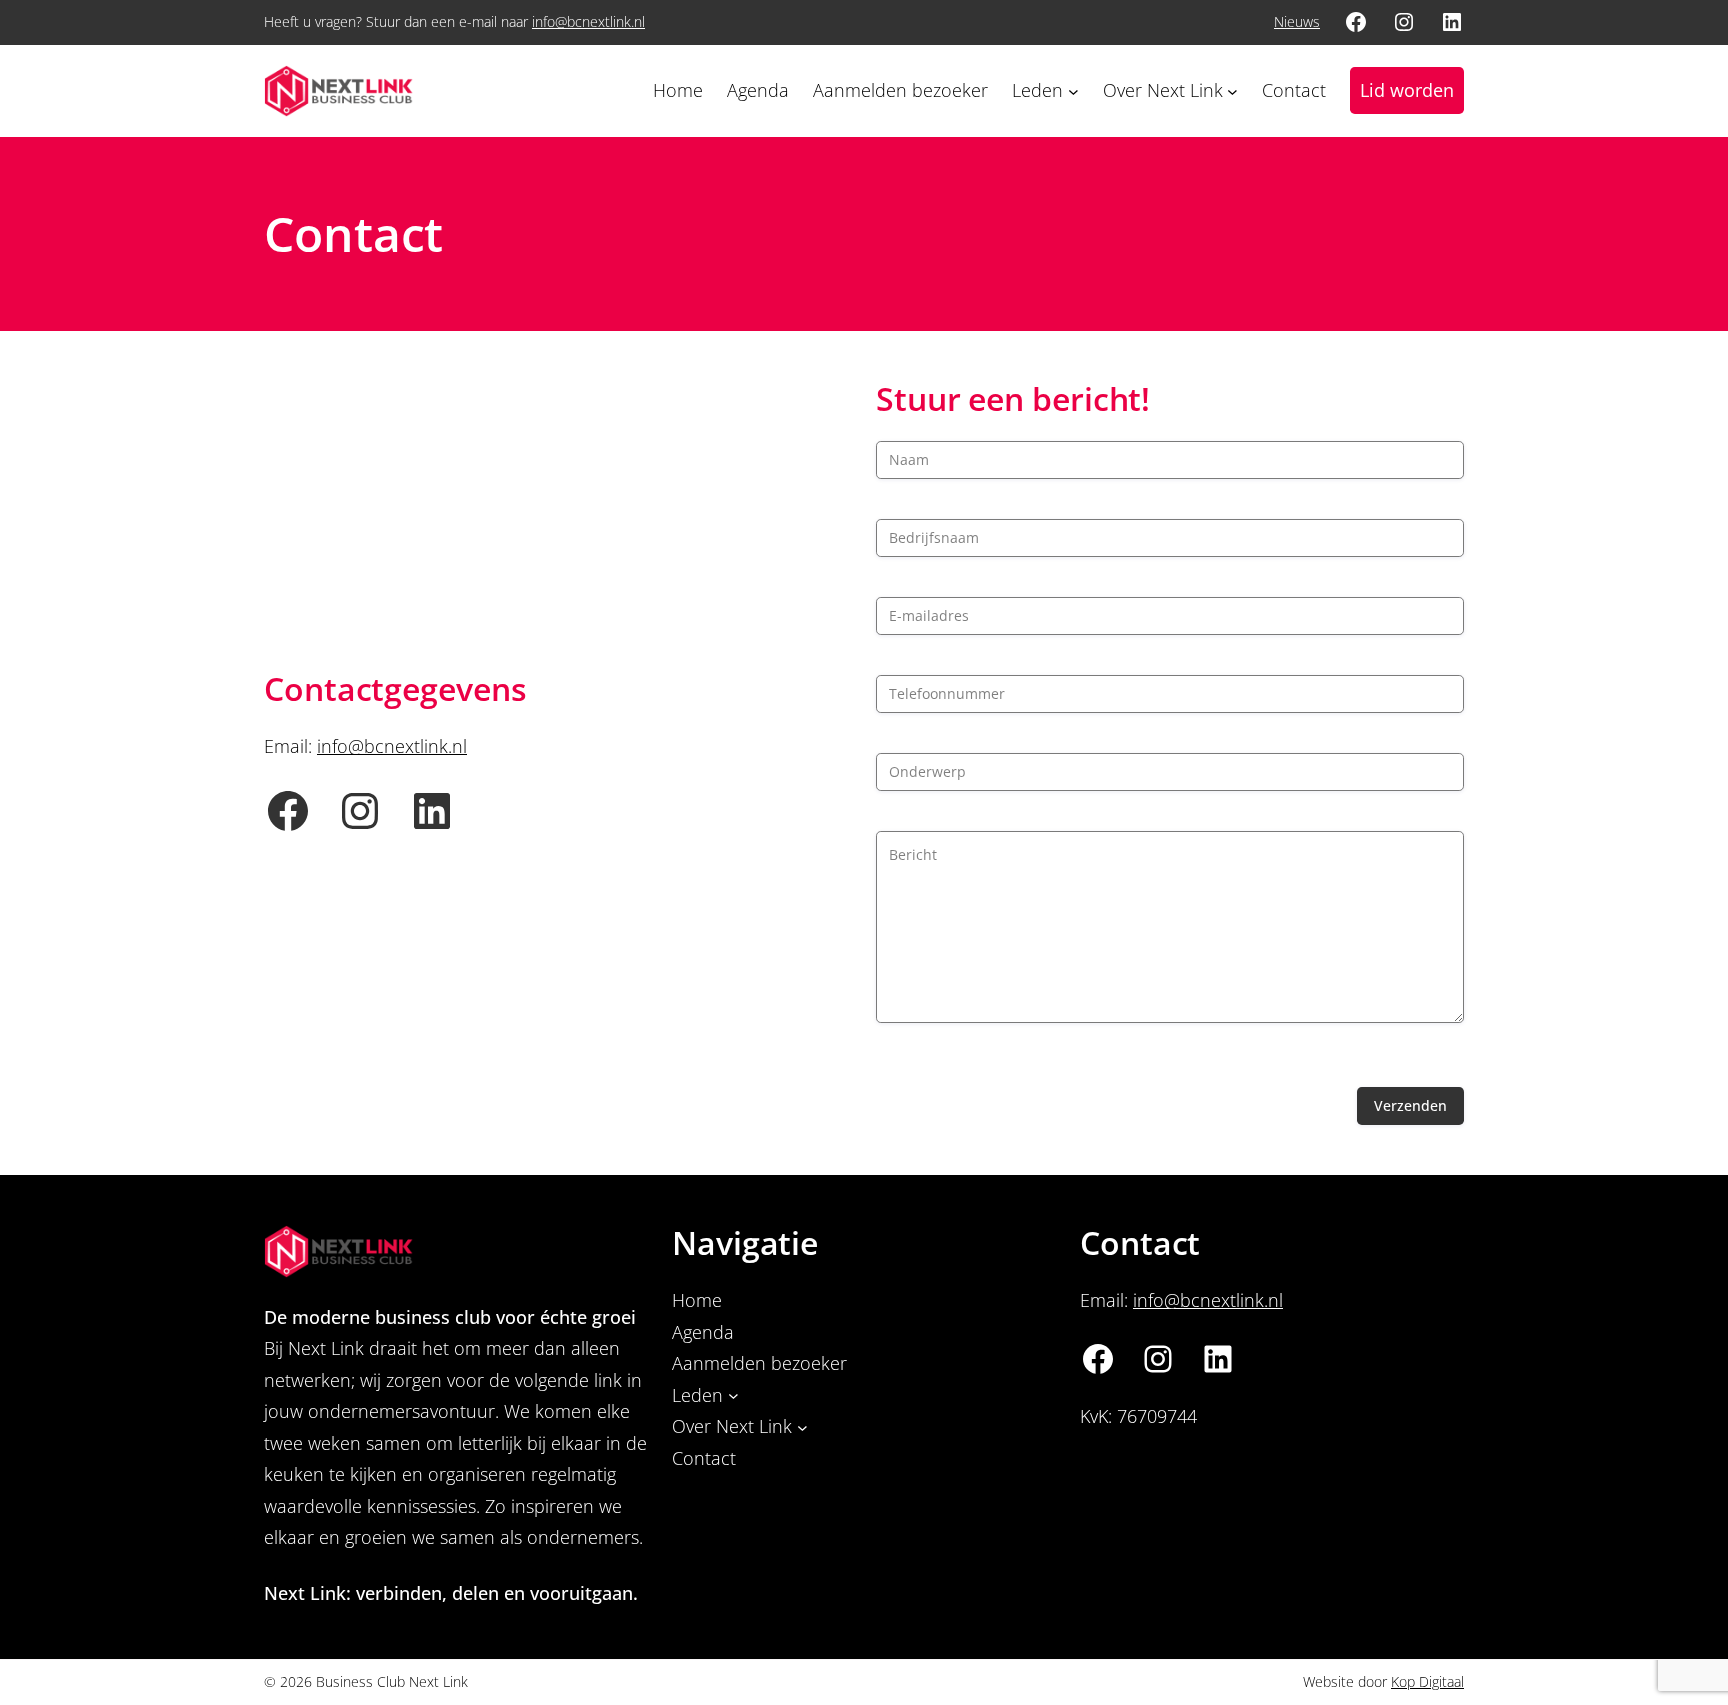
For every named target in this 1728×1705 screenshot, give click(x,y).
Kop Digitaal (1427, 1681)
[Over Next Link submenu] (1232, 90)
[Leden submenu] (1073, 90)
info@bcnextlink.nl (588, 21)
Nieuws (1297, 21)
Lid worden (1407, 90)
